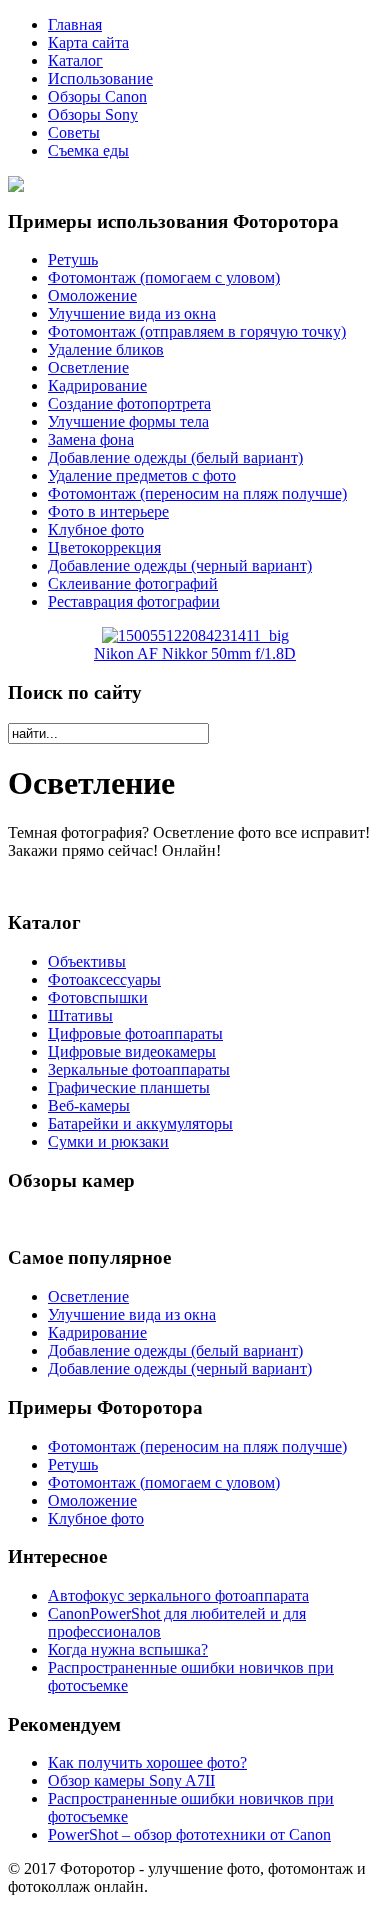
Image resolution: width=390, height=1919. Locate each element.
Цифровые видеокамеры (132, 1051)
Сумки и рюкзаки (108, 1141)
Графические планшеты (129, 1087)
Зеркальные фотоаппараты (139, 1069)
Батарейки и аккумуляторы (140, 1123)
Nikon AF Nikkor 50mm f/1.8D (195, 653)
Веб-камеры (89, 1105)
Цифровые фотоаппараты (135, 1033)
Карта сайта (88, 42)
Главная (75, 24)
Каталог (75, 60)
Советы (74, 132)
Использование (100, 78)
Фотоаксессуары (104, 979)
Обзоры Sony (93, 114)
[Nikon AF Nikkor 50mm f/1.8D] (195, 635)
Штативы (80, 1015)
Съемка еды (88, 150)
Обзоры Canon (97, 96)
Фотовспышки (98, 997)
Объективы (87, 961)
